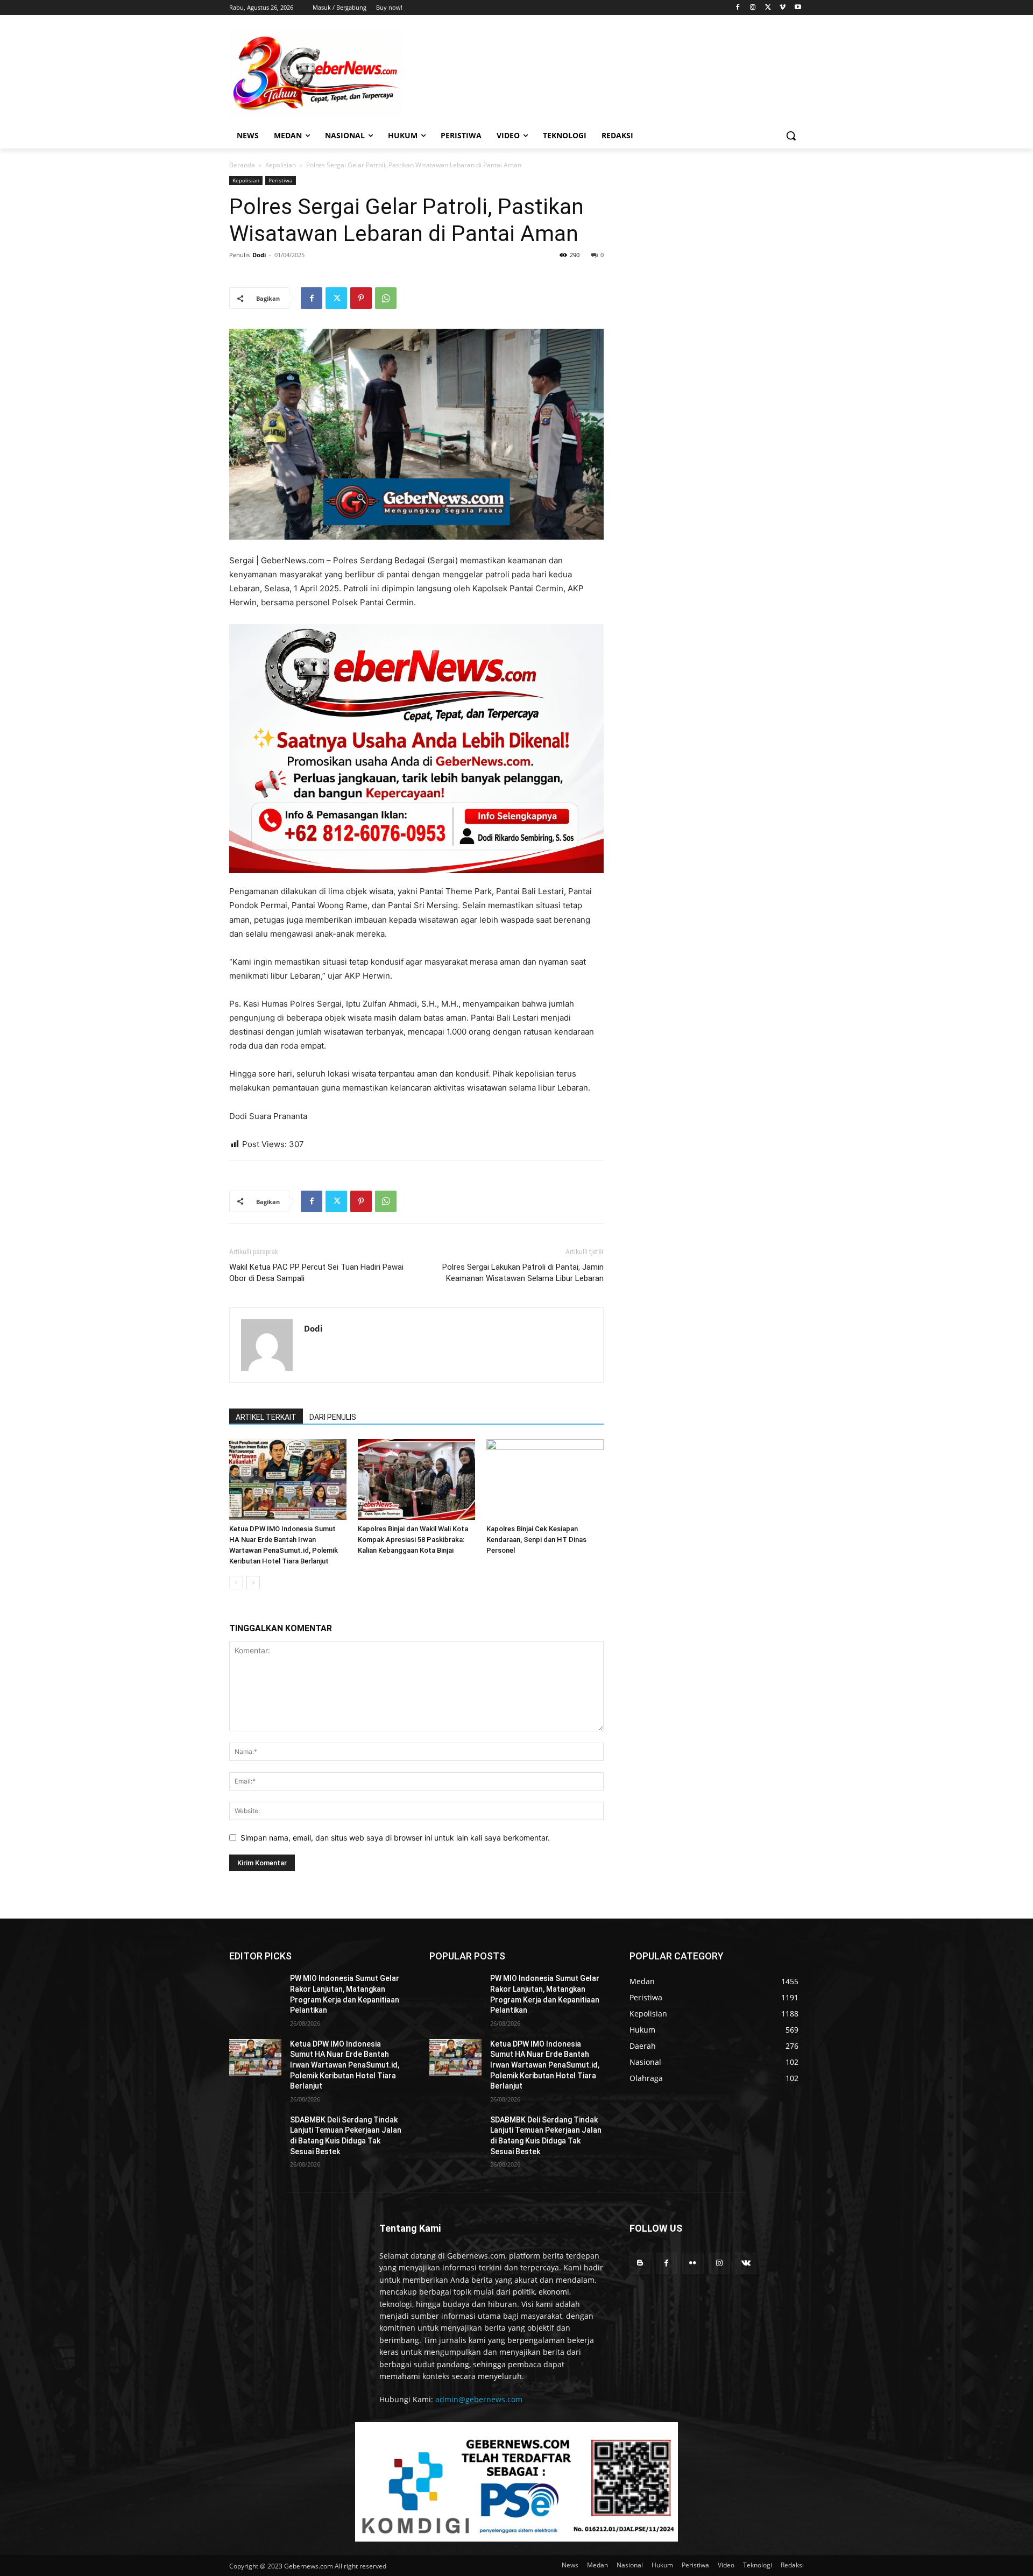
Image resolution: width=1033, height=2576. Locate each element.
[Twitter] (768, 8)
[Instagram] (753, 8)
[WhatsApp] (386, 298)
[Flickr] (693, 2263)
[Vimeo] (783, 8)
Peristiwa (281, 180)
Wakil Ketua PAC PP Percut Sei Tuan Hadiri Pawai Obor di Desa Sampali (316, 1273)
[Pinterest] (361, 298)
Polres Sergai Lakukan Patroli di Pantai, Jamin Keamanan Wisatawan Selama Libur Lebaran (523, 1273)
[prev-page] (236, 1583)
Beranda (242, 165)
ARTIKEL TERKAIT (266, 1417)
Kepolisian (281, 165)
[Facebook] (738, 8)
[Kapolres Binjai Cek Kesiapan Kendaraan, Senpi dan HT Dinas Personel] (545, 1480)
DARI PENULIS (333, 1417)
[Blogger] (640, 2263)
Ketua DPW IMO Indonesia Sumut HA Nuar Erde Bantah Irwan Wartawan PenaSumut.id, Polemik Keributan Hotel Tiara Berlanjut (345, 2065)
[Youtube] (798, 8)
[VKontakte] (746, 2263)
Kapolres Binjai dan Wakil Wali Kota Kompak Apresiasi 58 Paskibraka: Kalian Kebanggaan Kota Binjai (413, 1540)
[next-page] (253, 1583)
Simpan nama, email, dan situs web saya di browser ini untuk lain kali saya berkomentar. (395, 1838)
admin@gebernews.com (479, 2399)
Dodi (259, 255)
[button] (791, 136)
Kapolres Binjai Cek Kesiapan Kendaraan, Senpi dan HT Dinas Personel (536, 1540)
